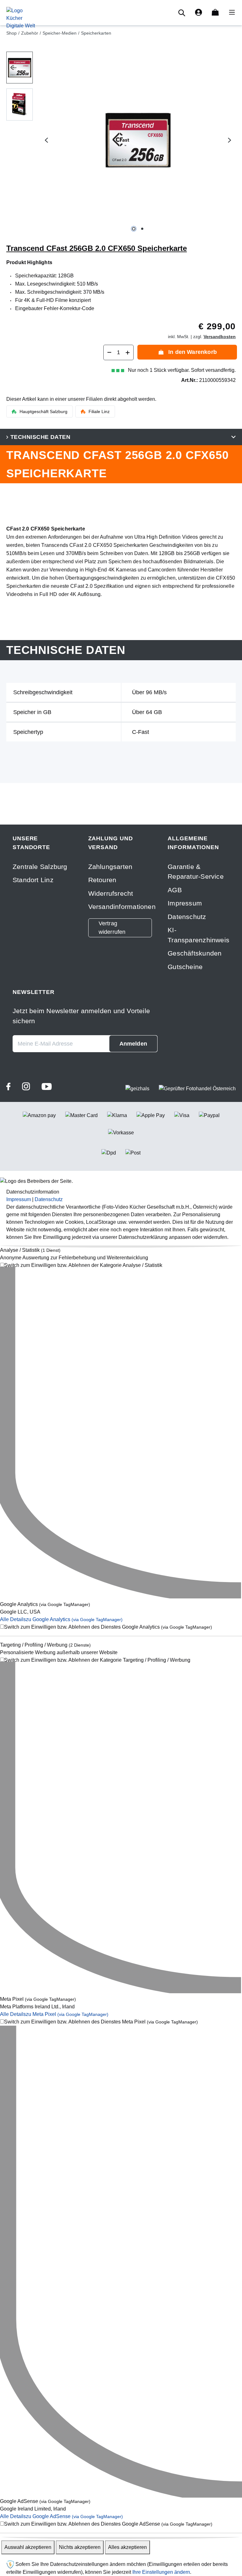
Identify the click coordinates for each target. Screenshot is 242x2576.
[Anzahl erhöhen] (128, 352)
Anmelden (133, 1044)
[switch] (121, 1265)
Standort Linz (33, 880)
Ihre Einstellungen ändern (161, 2572)
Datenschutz (187, 917)
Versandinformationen (122, 907)
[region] (121, 140)
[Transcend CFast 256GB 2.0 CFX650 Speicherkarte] (138, 140)
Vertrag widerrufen (112, 928)
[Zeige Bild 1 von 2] (134, 229)
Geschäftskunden (195, 953)
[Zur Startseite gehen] (21, 18)
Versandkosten (220, 337)
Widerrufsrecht (111, 893)
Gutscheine (185, 967)
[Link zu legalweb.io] (10, 2564)
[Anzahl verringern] (109, 352)
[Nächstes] (230, 140)
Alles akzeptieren (127, 2547)
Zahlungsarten (110, 867)
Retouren (102, 880)
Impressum (185, 903)
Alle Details (61, 1619)
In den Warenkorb (193, 352)
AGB (175, 890)
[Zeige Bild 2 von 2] (142, 229)
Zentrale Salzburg (40, 867)
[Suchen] (183, 13)
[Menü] (230, 13)
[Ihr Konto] (199, 13)
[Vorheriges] (46, 140)
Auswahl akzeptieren (28, 2547)
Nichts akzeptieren (80, 2547)
